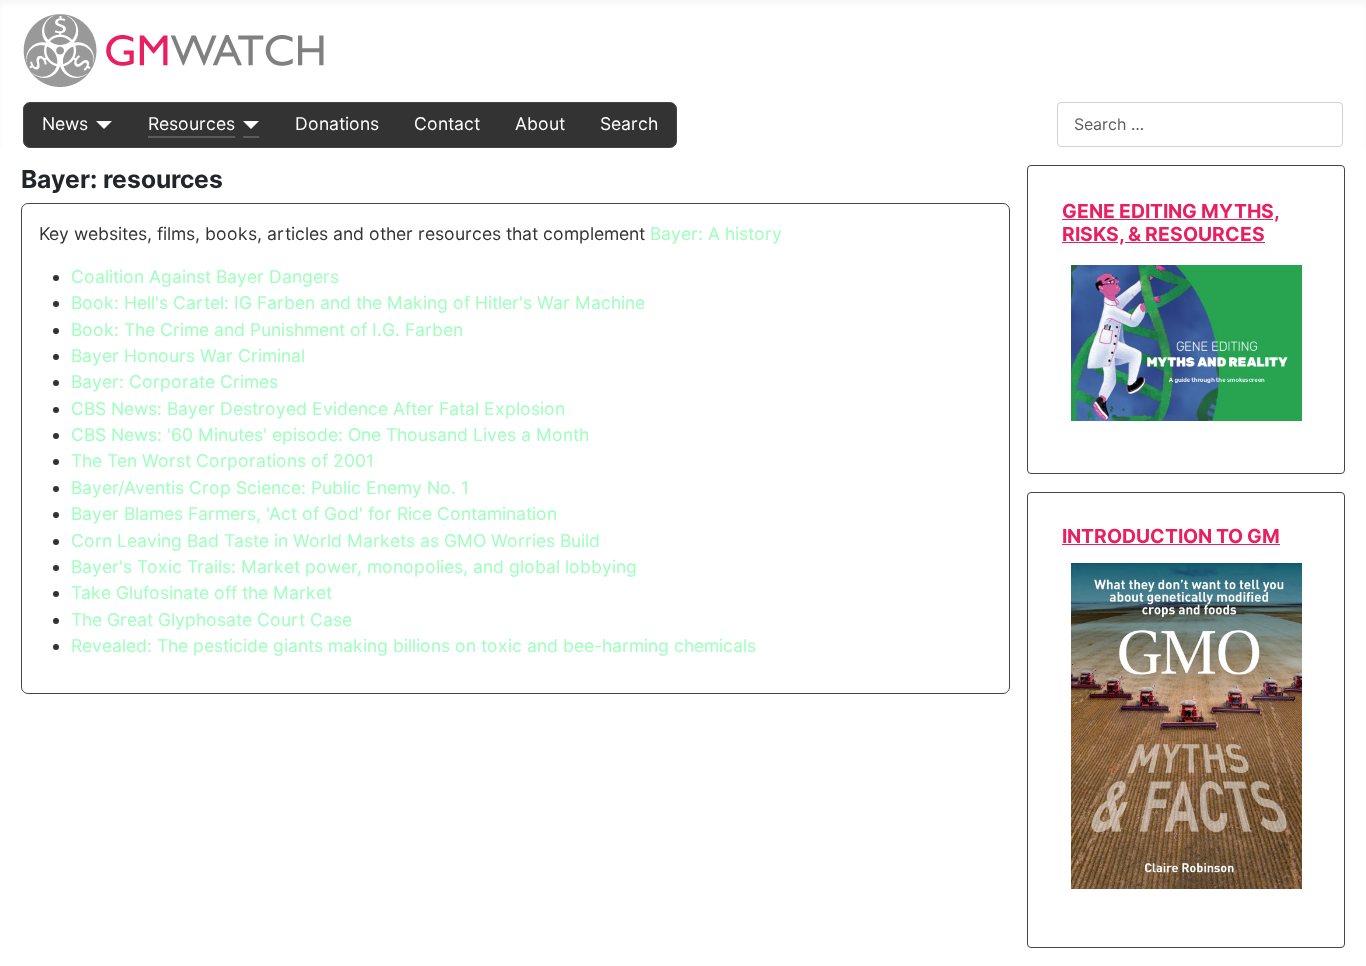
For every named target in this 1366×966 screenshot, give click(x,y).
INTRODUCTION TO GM (1171, 536)
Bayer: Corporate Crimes (174, 381)
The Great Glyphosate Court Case (211, 619)
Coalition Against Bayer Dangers (205, 276)
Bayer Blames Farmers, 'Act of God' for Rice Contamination (314, 513)
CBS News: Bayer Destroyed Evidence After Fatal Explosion (318, 408)
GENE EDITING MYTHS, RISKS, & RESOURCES (1171, 222)
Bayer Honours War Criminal (188, 355)
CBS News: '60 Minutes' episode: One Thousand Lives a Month (330, 434)
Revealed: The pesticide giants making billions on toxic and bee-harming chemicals (413, 645)
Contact (447, 123)
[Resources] (247, 124)
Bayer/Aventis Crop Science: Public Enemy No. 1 (270, 487)
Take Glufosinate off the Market (201, 592)
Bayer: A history (716, 233)
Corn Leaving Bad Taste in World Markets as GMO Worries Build (335, 540)
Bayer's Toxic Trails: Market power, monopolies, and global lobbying (354, 566)
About (540, 123)
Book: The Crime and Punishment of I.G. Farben (267, 329)
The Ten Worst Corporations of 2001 (222, 460)
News (65, 123)
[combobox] (1200, 124)
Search (629, 123)
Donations (337, 123)
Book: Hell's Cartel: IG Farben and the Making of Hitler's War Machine (358, 302)
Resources (191, 123)
